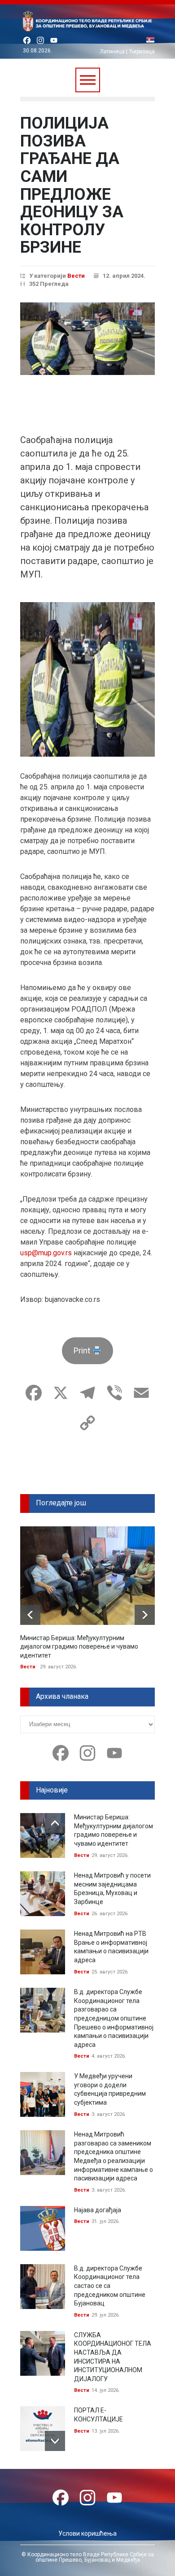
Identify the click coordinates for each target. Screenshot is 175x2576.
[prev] (30, 1615)
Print (83, 1350)
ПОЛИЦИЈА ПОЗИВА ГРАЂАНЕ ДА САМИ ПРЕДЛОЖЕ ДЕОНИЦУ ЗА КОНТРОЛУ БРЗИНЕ (72, 185)
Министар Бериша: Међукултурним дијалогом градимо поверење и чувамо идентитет (79, 1647)
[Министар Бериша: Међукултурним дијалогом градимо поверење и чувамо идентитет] (87, 1576)
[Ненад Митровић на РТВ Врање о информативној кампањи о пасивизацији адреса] (43, 1952)
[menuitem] (150, 41)
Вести (76, 276)
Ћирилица (142, 52)
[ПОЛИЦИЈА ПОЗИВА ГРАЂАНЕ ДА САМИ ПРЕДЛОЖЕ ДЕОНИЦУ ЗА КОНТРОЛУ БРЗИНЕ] (87, 339)
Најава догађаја (98, 2210)
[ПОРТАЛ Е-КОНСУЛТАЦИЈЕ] (43, 2429)
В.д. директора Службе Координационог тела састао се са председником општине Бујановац (110, 2286)
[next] (145, 1615)
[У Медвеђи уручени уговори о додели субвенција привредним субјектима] (43, 2094)
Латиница (112, 52)
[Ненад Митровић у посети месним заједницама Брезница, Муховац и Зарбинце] (43, 1894)
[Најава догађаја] (43, 2228)
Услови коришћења (87, 2533)
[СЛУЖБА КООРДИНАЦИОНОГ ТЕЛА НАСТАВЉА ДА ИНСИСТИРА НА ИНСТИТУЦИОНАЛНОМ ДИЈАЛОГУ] (43, 2353)
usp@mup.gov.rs (46, 1253)
